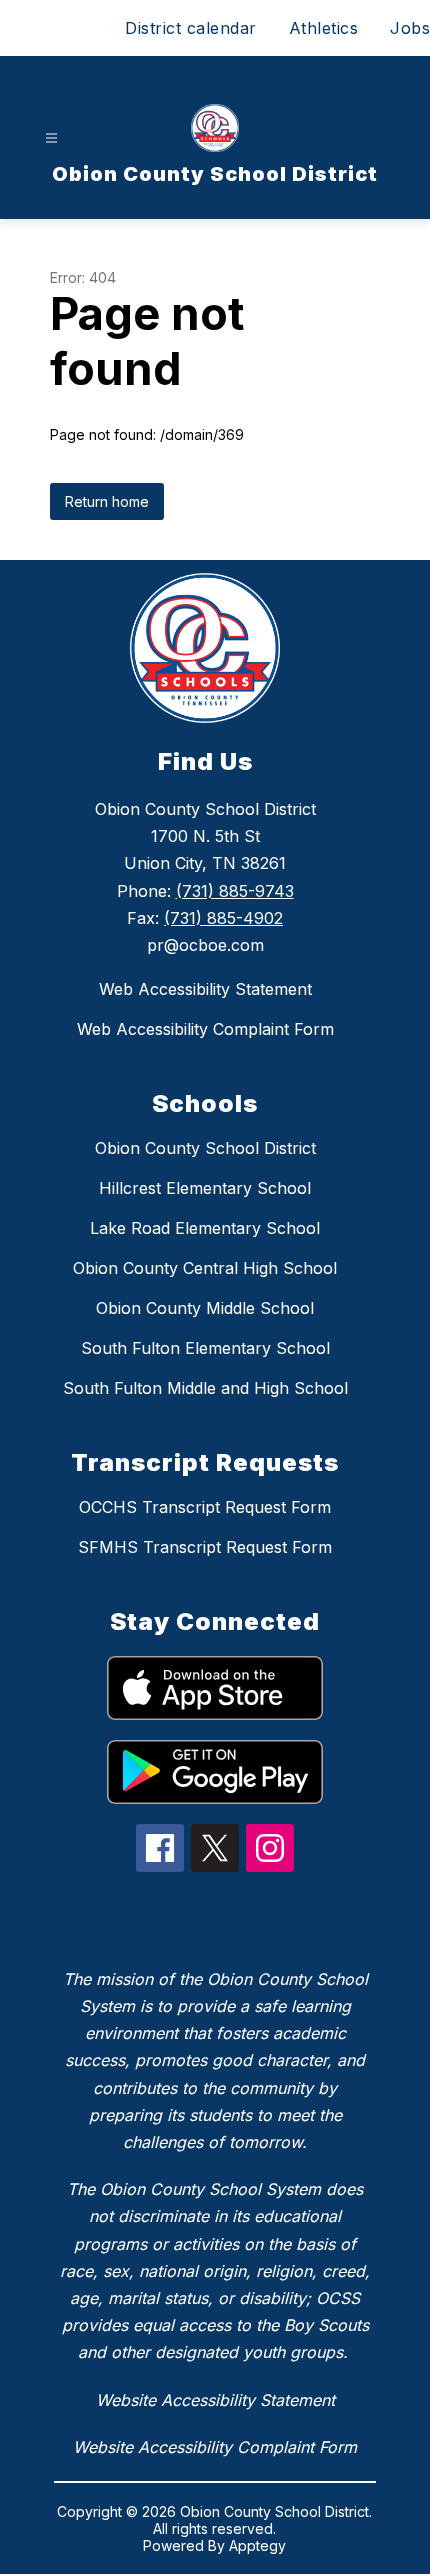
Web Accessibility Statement (205, 989)
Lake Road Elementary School (205, 1228)
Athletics (324, 28)
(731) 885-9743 (235, 891)
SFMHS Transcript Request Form (205, 1547)
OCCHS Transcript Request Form (205, 1507)
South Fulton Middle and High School (205, 1388)
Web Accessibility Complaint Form (205, 1029)
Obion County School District (205, 1148)
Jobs (410, 28)
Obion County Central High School (205, 1268)
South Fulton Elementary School (205, 1348)
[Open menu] (51, 138)
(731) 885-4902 (223, 918)
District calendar (191, 28)
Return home (107, 501)
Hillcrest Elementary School (205, 1188)
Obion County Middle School (205, 1308)
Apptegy (257, 2545)
